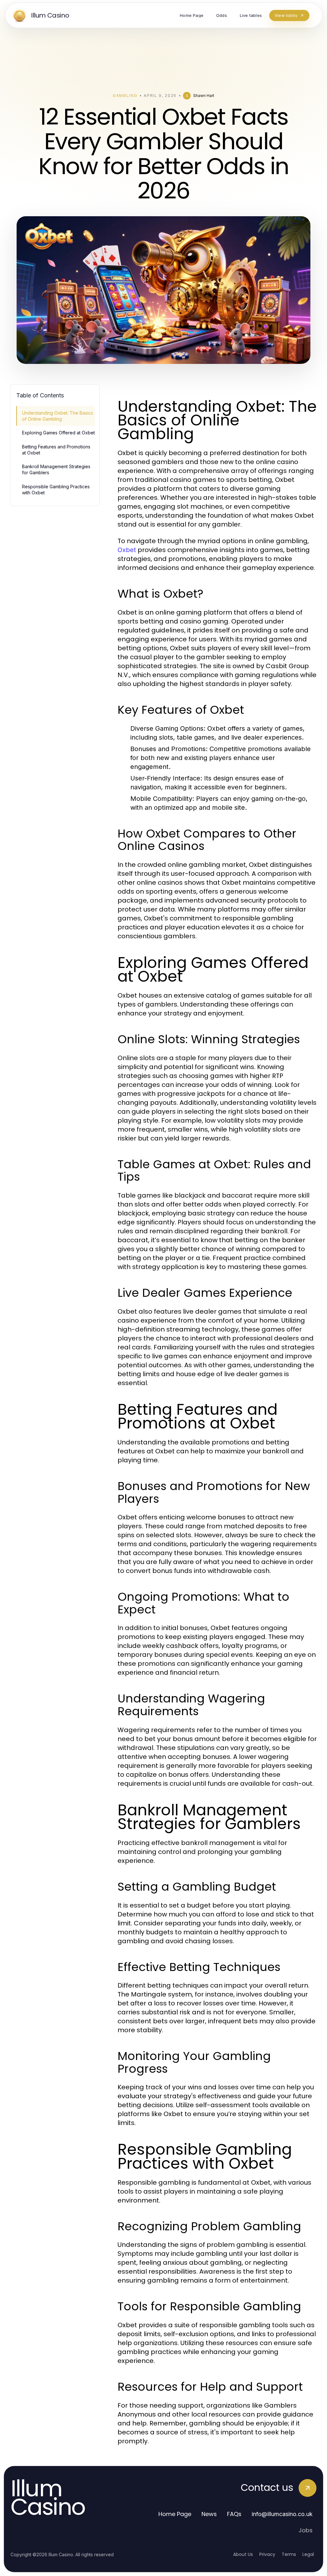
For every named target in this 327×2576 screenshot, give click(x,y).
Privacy (267, 2554)
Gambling (125, 96)
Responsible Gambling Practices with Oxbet (56, 490)
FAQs (234, 2514)
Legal (308, 2554)
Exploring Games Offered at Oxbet (58, 433)
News (209, 2514)
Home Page (175, 2514)
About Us (243, 2554)
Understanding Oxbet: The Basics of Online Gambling (57, 416)
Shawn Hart (204, 96)
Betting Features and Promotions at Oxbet (56, 450)
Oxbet (127, 550)
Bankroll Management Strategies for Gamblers (56, 469)
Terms (289, 2554)
